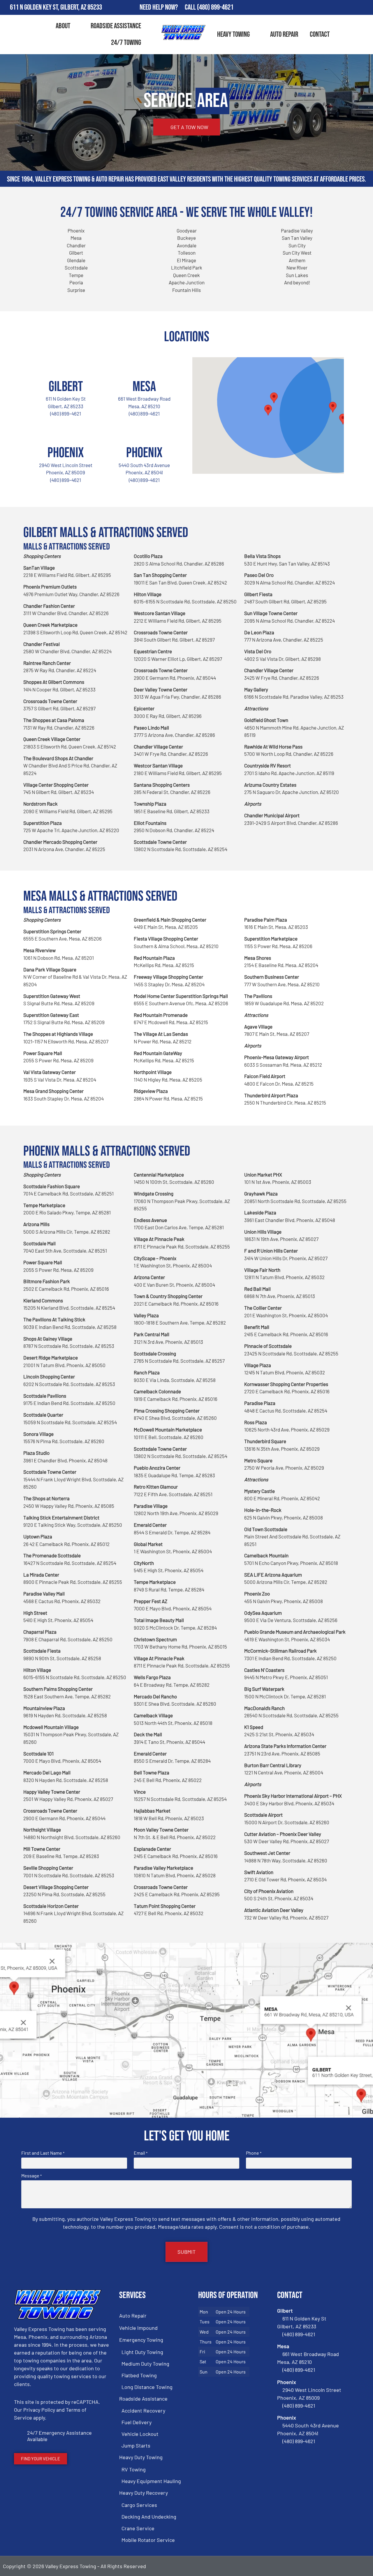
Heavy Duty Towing (141, 2457)
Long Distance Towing (147, 2387)
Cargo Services (139, 2505)
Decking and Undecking (149, 2517)
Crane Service (138, 2528)
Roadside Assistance (116, 26)
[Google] (349, 8)
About (63, 26)
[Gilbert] (66, 365)
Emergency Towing (141, 2340)
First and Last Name (43, 2153)
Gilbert (66, 387)
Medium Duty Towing (145, 2364)
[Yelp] (366, 8)
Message (31, 2176)
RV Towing (134, 2469)
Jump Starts (136, 2445)
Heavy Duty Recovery (144, 2493)
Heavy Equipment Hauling (151, 2481)
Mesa (144, 387)
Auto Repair (284, 35)
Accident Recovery (143, 2411)
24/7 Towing (126, 43)
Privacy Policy (39, 2410)
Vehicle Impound (138, 2328)
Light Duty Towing (142, 2352)
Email (141, 2153)
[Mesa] (144, 365)
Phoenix (66, 453)
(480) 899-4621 (215, 7)
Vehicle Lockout (140, 2434)
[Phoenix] (66, 431)
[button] (333, 407)
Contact (320, 35)
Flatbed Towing (139, 2375)
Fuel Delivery (137, 2422)
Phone (254, 2153)
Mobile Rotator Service (148, 2540)
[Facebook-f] (332, 8)
